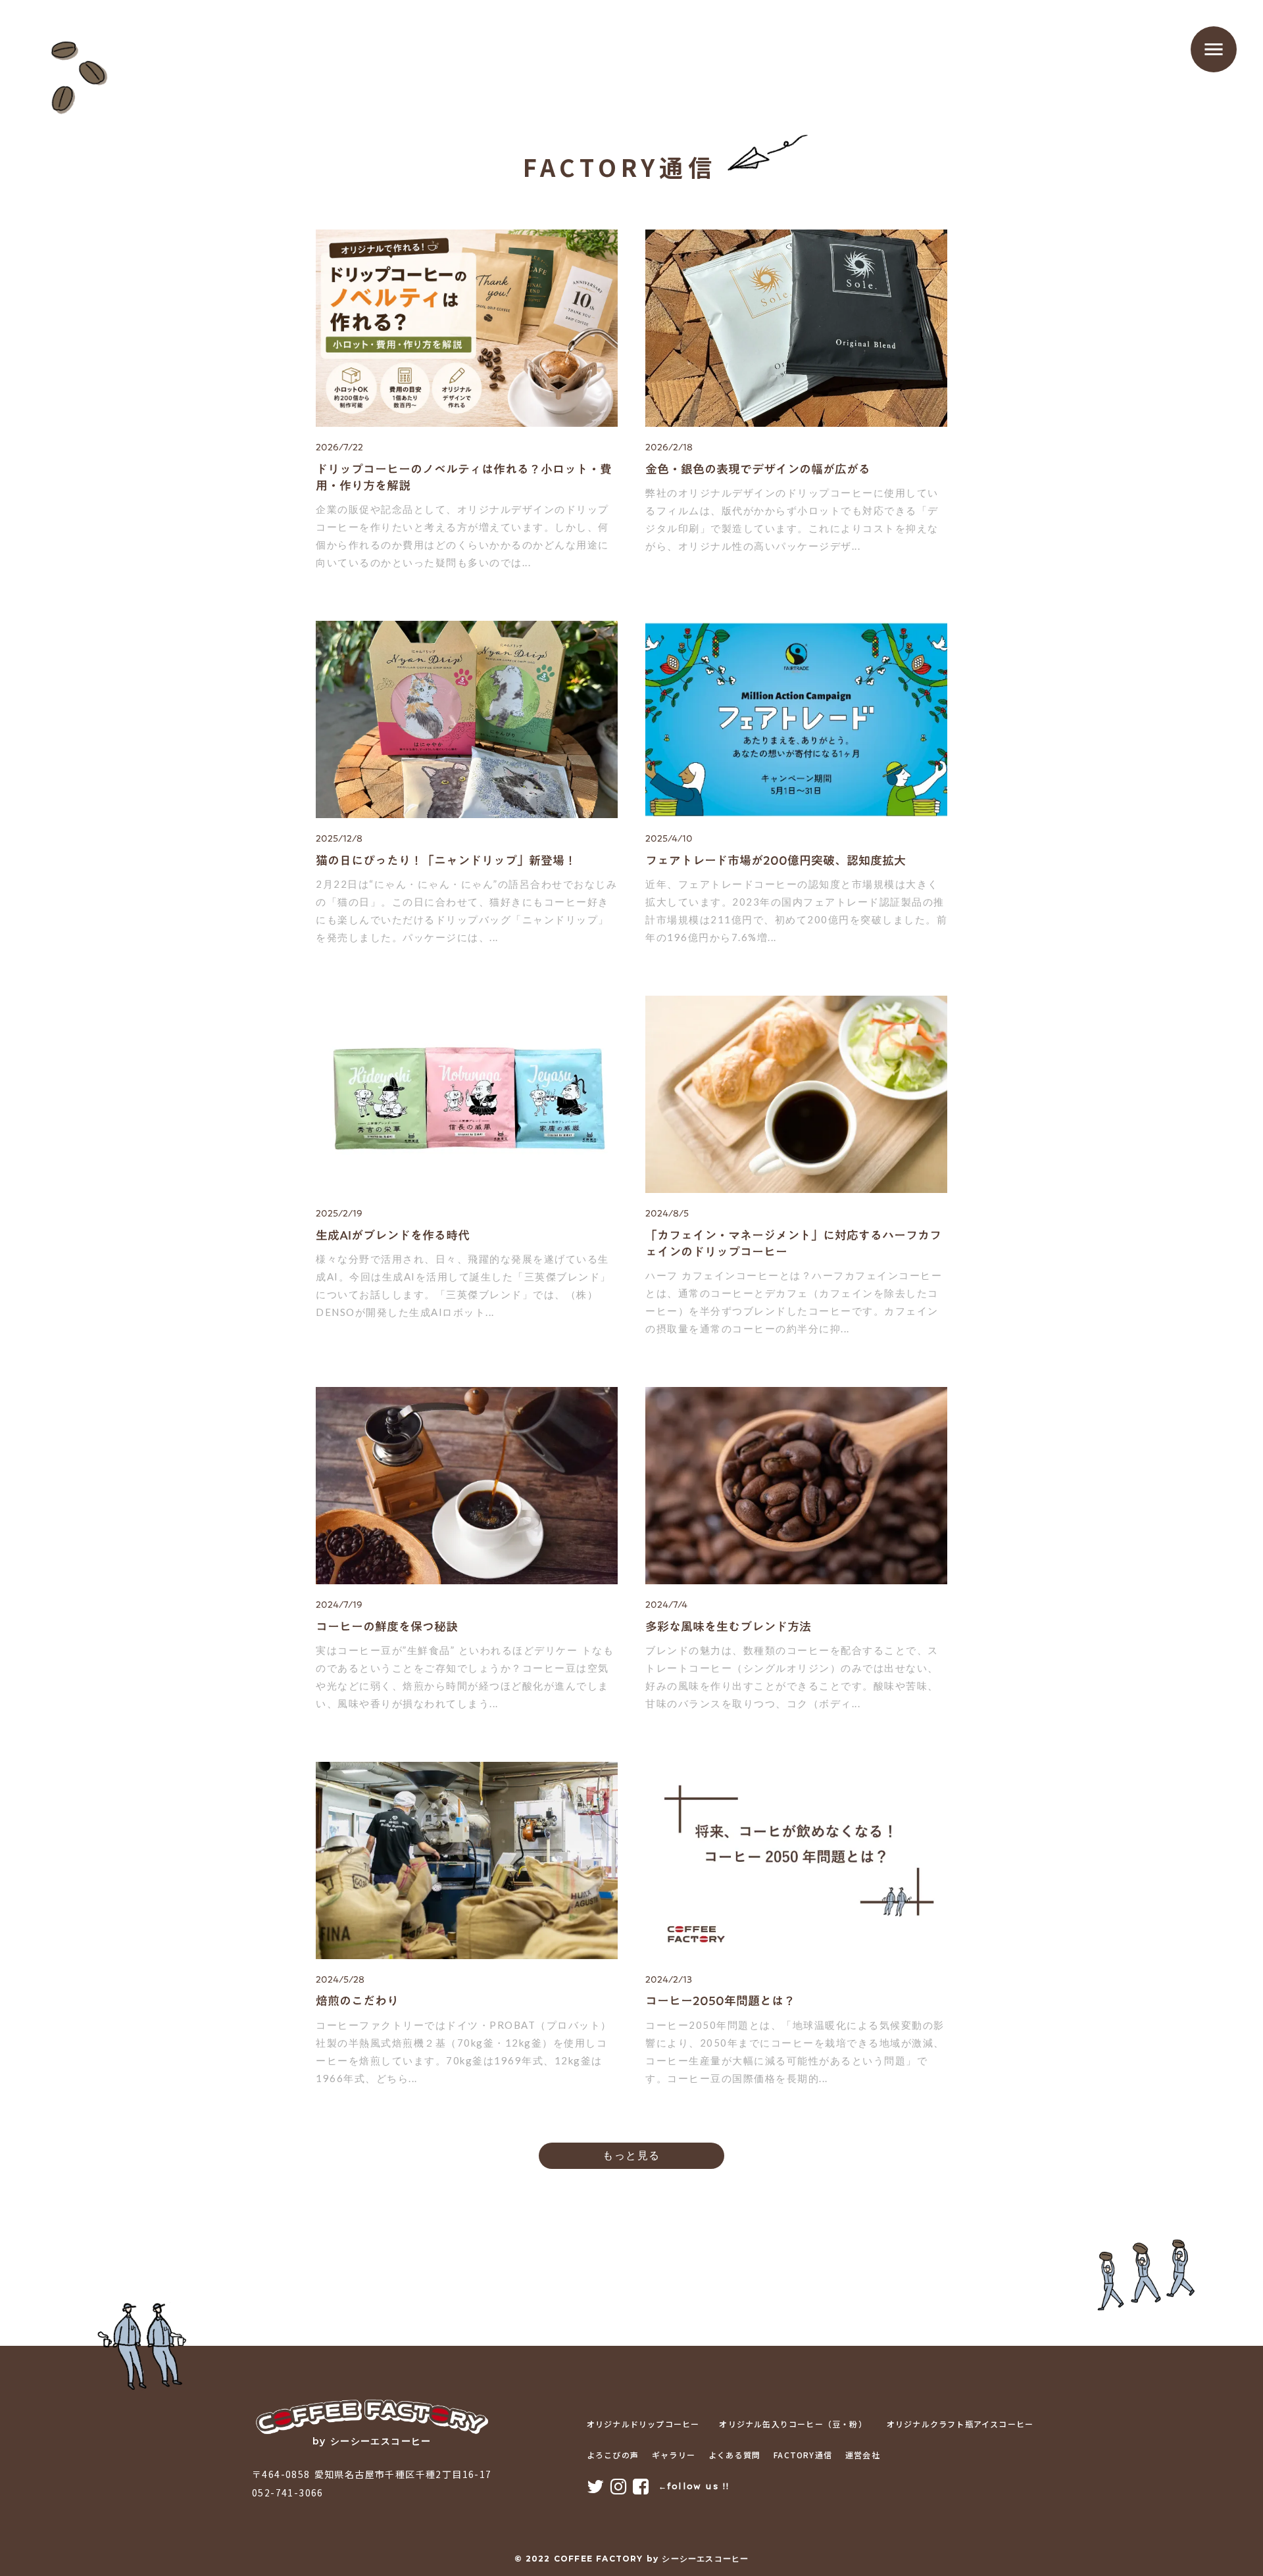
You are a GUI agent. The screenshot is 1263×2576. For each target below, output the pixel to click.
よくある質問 (734, 2455)
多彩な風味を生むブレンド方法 (728, 1627)
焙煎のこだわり (357, 2001)
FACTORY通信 (803, 2455)
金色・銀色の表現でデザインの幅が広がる (758, 469)
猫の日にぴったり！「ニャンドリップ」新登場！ (446, 861)
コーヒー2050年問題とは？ (720, 2001)
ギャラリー (674, 2455)
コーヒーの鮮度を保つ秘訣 (387, 1627)
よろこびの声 (613, 2455)
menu (1214, 49)
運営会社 (863, 2455)
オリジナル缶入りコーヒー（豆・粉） (793, 2424)
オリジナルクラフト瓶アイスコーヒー (960, 2424)
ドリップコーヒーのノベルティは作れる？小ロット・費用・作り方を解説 (464, 477)
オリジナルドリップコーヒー (643, 2424)
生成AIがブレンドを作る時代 (393, 1235)
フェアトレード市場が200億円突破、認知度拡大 (776, 861)
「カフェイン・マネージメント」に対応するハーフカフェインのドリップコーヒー (793, 1244)
